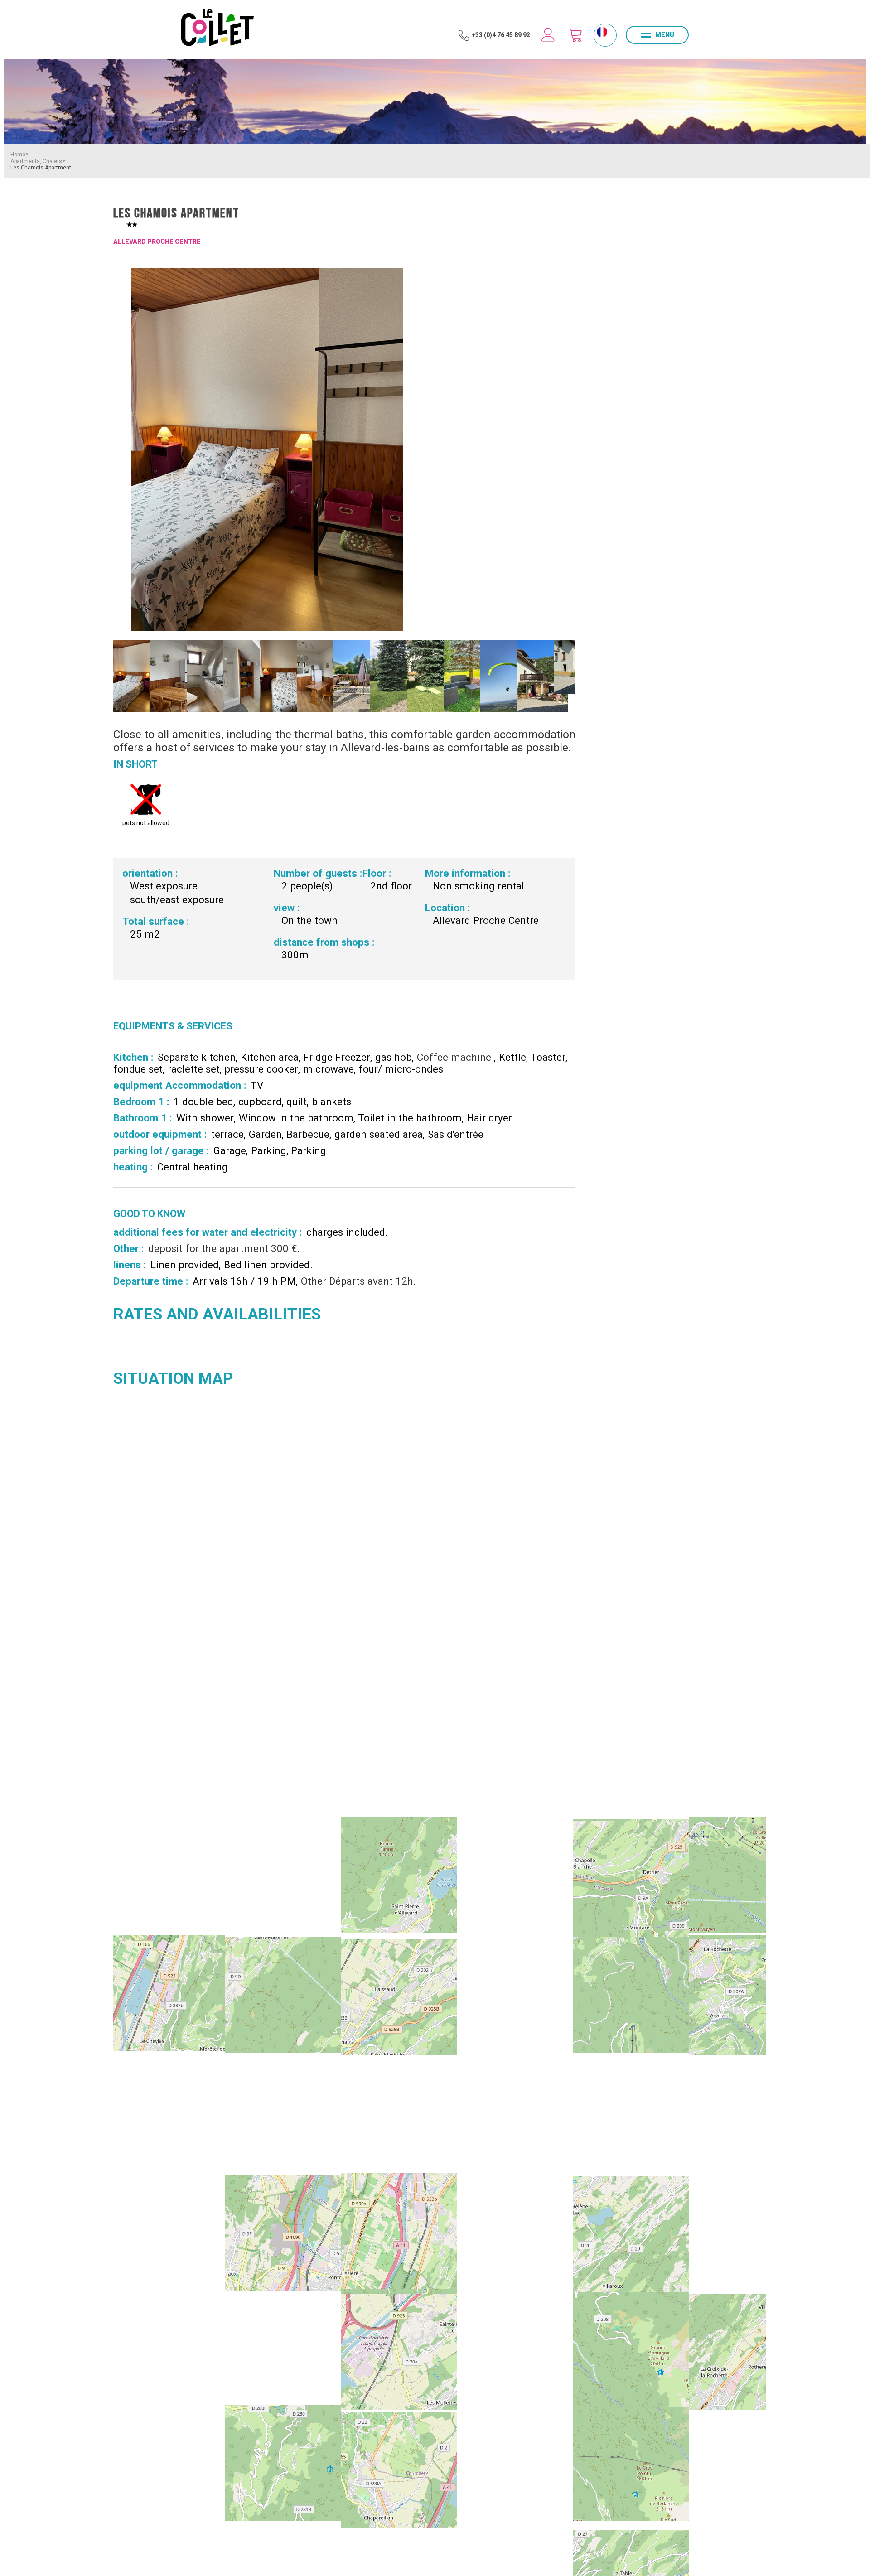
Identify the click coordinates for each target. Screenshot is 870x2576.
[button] (575, 35)
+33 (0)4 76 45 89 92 (501, 35)
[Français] (602, 32)
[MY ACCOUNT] (548, 35)
